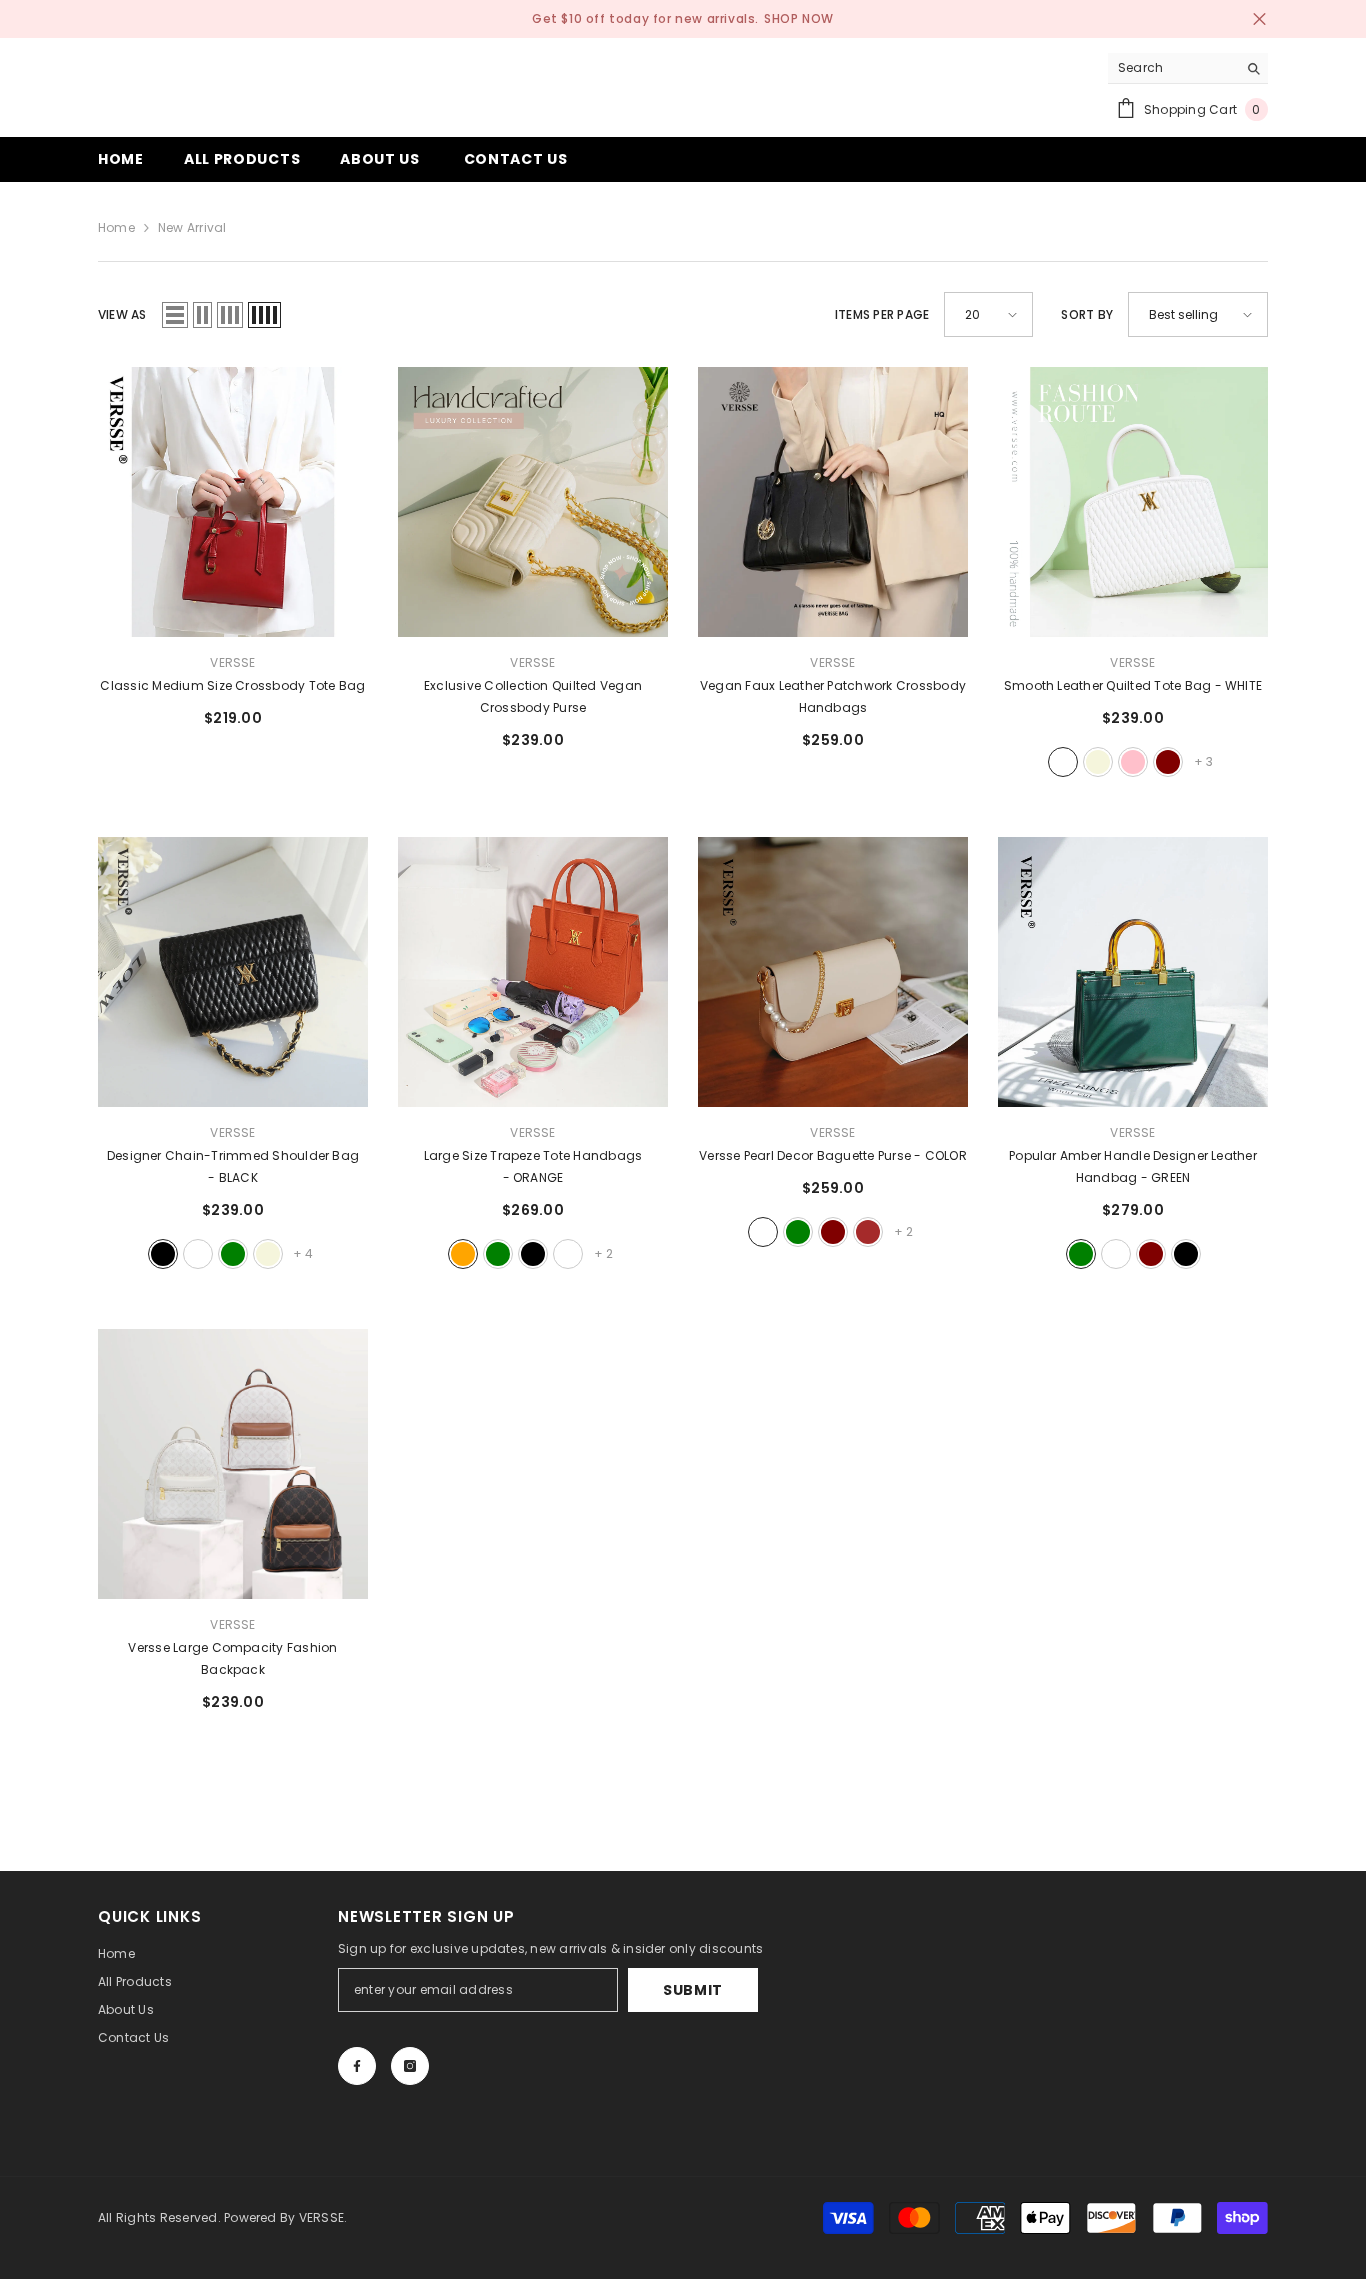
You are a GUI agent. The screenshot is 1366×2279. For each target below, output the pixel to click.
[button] (175, 315)
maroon (1168, 762)
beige (1098, 762)
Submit (693, 1990)
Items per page (882, 314)
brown (868, 1232)
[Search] (1188, 68)
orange (463, 1254)
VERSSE (232, 662)
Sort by (1087, 314)
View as (122, 314)
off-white (568, 1254)
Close (1259, 19)
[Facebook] (357, 2066)
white (1063, 762)
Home (116, 227)
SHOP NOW (799, 18)
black (163, 1254)
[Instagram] (410, 2066)
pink (1133, 762)
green (233, 1254)
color (763, 1232)
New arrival (192, 227)
